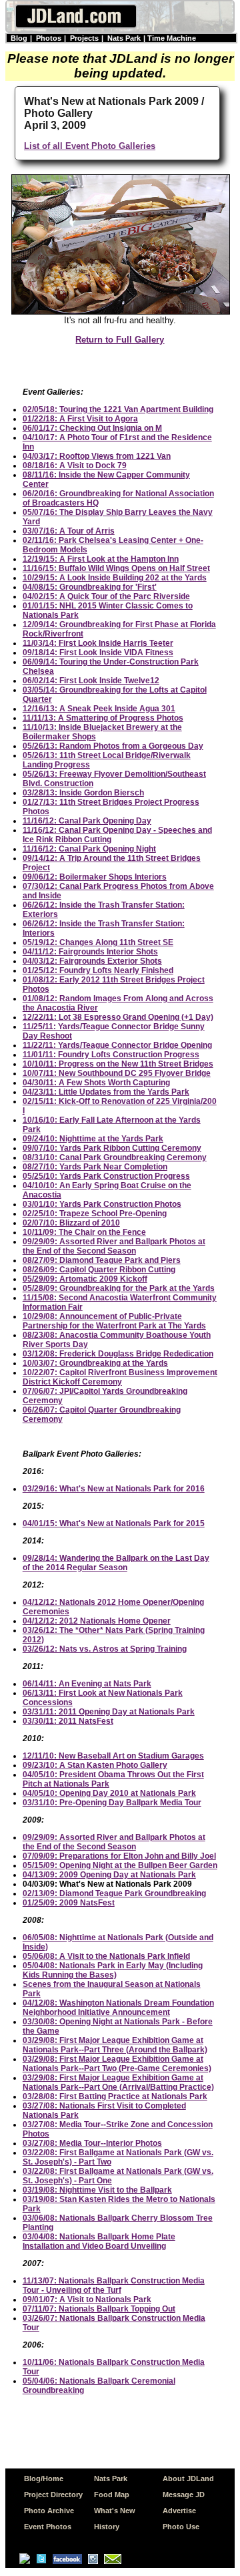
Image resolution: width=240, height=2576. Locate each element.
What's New (115, 2511)
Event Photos (48, 2527)
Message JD (184, 2495)
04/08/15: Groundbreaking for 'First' (90, 587)
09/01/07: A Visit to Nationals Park (87, 2299)
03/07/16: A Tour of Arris (69, 531)
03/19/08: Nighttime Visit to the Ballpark (97, 2190)
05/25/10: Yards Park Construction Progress (106, 1176)
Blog (19, 38)
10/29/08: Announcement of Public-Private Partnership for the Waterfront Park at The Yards (114, 1321)
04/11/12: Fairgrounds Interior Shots (90, 952)
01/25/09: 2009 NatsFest (69, 1903)
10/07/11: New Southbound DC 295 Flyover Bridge (117, 1073)
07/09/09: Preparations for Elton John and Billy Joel (119, 1856)
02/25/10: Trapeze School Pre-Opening (95, 1214)
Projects (84, 38)
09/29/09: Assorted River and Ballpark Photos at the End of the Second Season (114, 1246)
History (107, 2527)
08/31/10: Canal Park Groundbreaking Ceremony (115, 1157)
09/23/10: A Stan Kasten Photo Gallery (95, 1765)
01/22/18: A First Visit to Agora (80, 419)
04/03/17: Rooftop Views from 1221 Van (97, 456)
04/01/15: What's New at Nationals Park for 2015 (114, 1523)
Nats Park (124, 38)
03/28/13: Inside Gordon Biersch (83, 793)
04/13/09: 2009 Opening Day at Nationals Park (109, 1875)
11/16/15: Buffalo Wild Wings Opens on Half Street (116, 568)
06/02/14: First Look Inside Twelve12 (91, 681)
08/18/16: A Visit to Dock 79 (75, 466)
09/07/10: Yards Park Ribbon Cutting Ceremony (112, 1148)
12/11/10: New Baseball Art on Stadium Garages (113, 1756)
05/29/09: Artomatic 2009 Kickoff (85, 1279)
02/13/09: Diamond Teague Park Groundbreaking (114, 1893)
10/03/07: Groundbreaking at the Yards (95, 1363)
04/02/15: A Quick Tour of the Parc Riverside (106, 596)
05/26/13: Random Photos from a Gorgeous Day (113, 746)
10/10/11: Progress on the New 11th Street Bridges (118, 1064)
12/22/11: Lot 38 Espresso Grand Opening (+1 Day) (118, 1017)
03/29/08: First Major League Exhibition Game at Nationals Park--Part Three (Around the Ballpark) (115, 2045)
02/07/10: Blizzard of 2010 (71, 1223)
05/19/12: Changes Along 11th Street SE (98, 942)
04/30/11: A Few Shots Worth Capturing (96, 1083)
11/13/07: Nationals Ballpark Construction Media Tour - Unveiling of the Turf (114, 2285)
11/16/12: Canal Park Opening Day (87, 821)
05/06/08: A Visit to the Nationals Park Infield (106, 1956)
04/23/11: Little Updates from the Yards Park (106, 1092)
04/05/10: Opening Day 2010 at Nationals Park (109, 1793)
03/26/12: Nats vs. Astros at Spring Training (105, 1649)
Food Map (112, 2495)
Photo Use (181, 2527)
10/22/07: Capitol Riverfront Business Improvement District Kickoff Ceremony (120, 1377)
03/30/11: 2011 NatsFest (68, 1721)
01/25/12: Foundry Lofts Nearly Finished (98, 970)
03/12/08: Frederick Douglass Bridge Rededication (118, 1354)
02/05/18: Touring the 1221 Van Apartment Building (118, 409)
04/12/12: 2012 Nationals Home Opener (97, 1621)
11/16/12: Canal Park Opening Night (89, 849)
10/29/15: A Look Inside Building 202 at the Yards (115, 578)
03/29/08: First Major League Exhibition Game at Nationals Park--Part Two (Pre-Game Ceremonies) (117, 2064)
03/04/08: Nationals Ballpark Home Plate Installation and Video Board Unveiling (99, 2241)
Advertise (179, 2511)
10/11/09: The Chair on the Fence (84, 1232)
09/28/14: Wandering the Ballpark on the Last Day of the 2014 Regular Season (116, 1563)
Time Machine (172, 38)
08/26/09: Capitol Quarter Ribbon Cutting (99, 1270)
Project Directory (53, 2495)
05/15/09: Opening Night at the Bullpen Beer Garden (120, 1865)
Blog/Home (44, 2478)
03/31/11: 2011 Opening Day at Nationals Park (109, 1712)
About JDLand (188, 2478)
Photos (49, 38)
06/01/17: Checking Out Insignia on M (92, 428)
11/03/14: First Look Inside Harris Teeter (98, 643)
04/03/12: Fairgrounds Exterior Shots (92, 961)
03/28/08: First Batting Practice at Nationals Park (115, 2096)
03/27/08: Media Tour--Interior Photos (92, 2143)
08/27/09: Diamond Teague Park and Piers (102, 1260)
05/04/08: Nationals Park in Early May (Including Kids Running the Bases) (113, 1970)
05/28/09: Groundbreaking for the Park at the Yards (119, 1288)
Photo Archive (49, 2511)
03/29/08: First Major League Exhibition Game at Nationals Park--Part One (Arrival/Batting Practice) (118, 2082)
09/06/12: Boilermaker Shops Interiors (95, 877)
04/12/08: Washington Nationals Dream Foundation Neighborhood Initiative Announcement (118, 2008)
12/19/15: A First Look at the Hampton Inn (101, 559)
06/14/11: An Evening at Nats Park (87, 1684)
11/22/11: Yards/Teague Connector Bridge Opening (117, 1045)
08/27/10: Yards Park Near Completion (95, 1167)
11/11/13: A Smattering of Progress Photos (103, 718)
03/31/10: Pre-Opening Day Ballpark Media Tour (112, 1803)
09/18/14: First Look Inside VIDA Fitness (98, 653)
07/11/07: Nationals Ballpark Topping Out (99, 2309)
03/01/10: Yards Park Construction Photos (102, 1204)
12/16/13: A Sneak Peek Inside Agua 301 (99, 709)
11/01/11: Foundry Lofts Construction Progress (111, 1055)
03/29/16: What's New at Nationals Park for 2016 (114, 1489)
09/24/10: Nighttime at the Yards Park (93, 1139)
